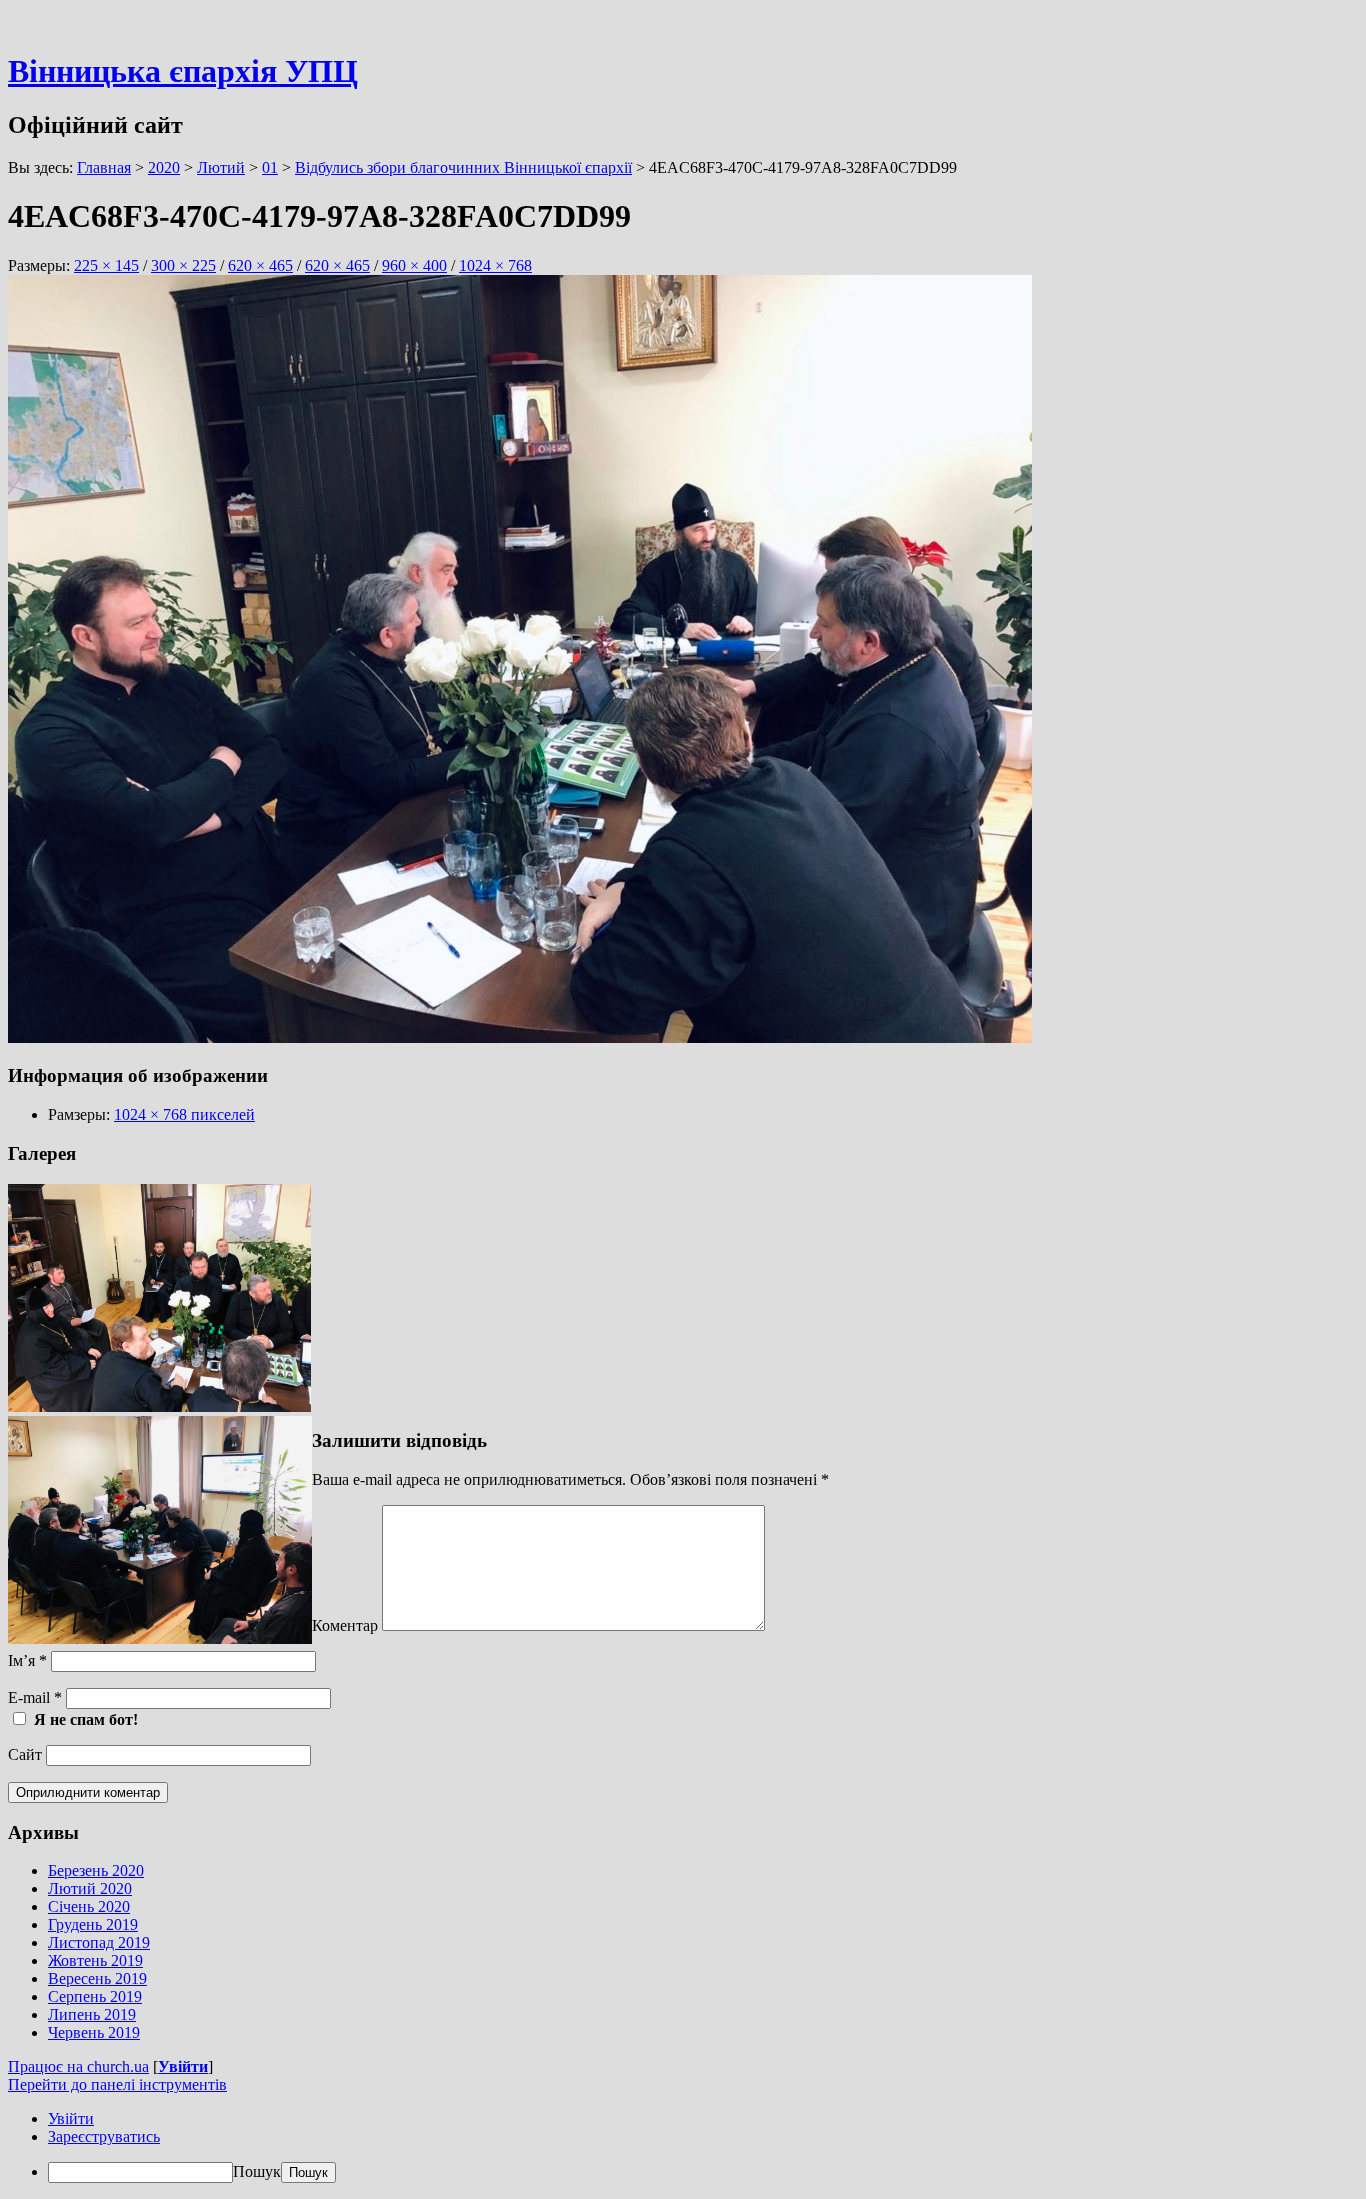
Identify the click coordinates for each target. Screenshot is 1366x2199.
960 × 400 (414, 265)
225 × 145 (106, 265)
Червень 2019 (94, 2032)
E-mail (35, 1697)
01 (270, 167)
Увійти (183, 2066)
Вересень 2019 (97, 1978)
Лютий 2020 (90, 1888)
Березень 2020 (96, 1870)
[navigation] (683, 2146)
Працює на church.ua (78, 2066)
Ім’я (27, 1660)
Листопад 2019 (99, 1942)
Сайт (25, 1754)
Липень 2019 (92, 2014)
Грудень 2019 (93, 1924)
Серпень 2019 (95, 1996)
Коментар (345, 1625)
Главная (104, 167)
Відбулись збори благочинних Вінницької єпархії (463, 167)
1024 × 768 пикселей (184, 1114)
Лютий (221, 167)
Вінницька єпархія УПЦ (183, 71)
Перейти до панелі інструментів (117, 2084)
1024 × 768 (495, 265)
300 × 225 (183, 265)
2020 (164, 167)
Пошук (257, 2171)
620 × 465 (260, 265)
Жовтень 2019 (95, 1960)
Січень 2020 (89, 1906)
